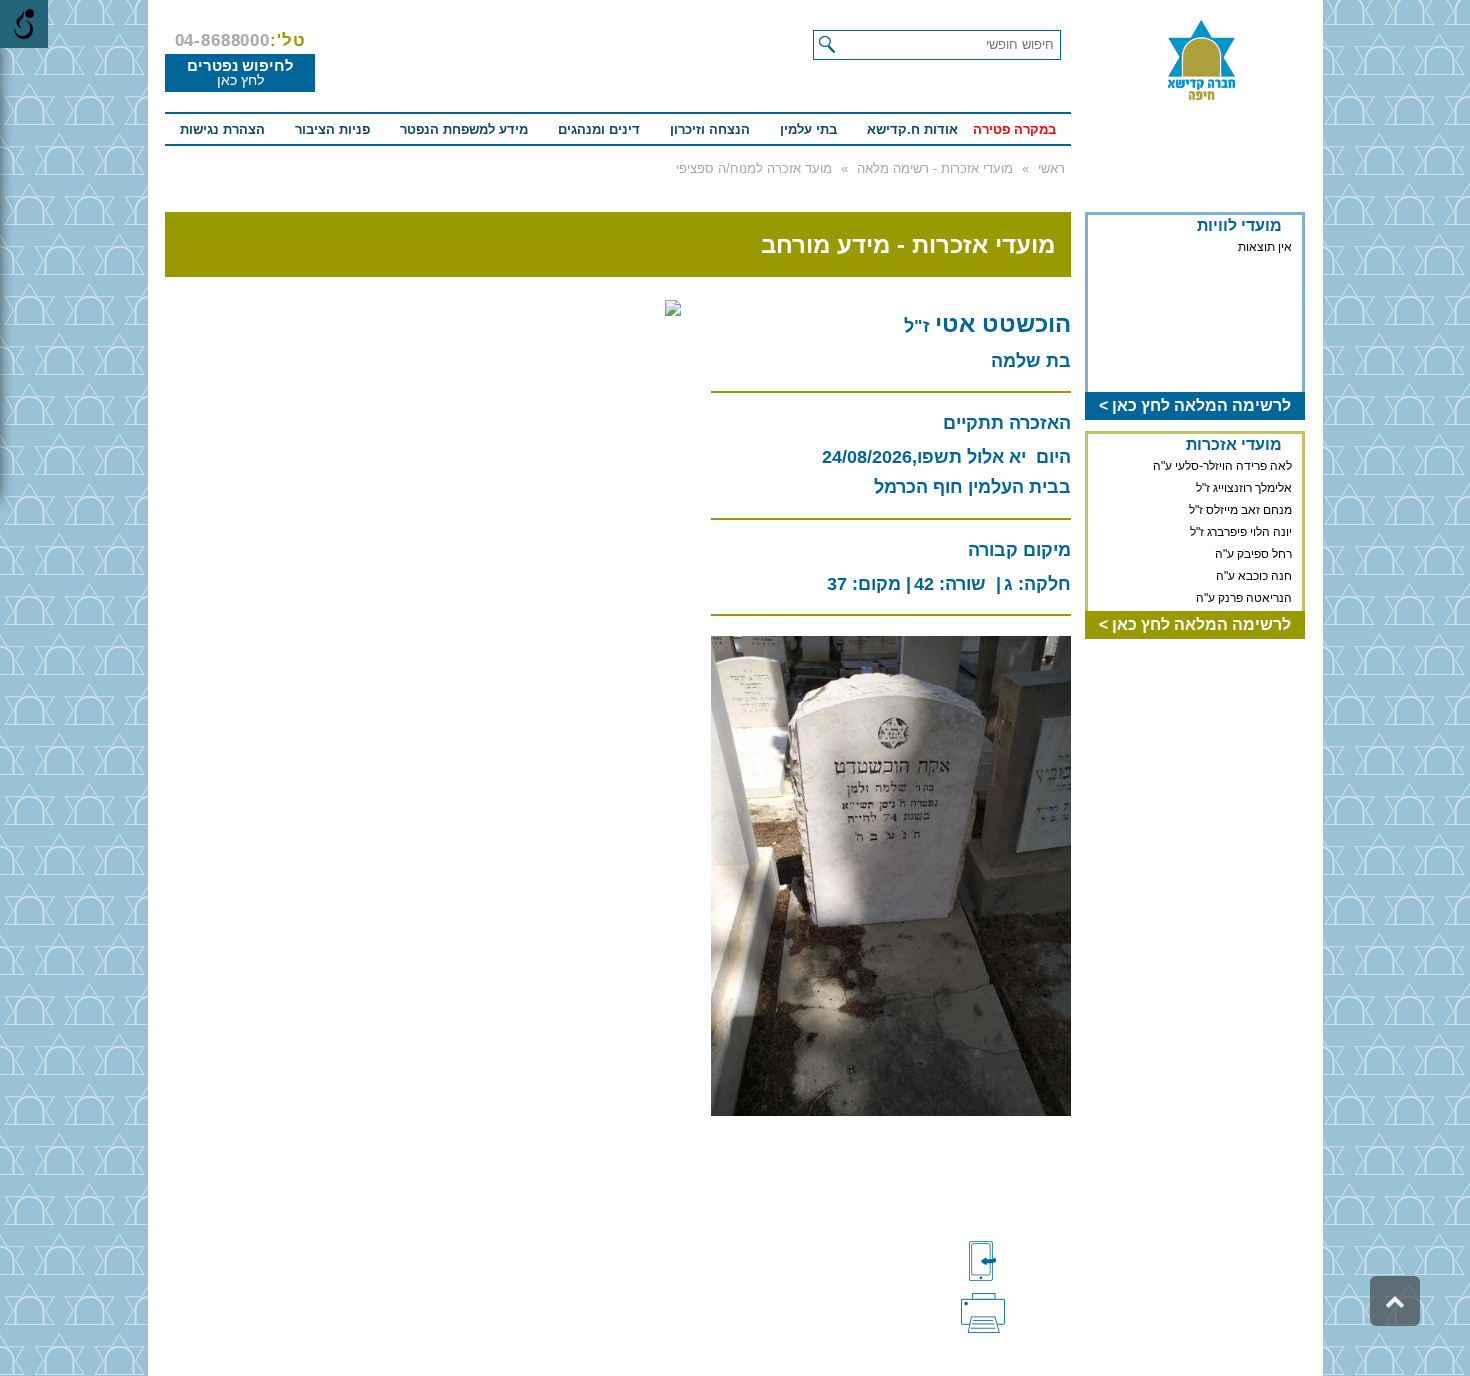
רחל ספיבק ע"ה (1253, 554)
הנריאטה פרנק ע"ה (1244, 598)
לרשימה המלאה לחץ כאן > (1195, 405)
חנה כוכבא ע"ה (1254, 576)
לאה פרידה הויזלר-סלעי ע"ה (1222, 466)
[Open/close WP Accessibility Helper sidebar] (24, 24)
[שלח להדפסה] (1016, 1311)
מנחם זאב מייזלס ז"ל (1240, 510)
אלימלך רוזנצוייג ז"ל (1244, 488)
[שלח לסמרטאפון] (1016, 1261)
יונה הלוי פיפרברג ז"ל (1241, 532)
